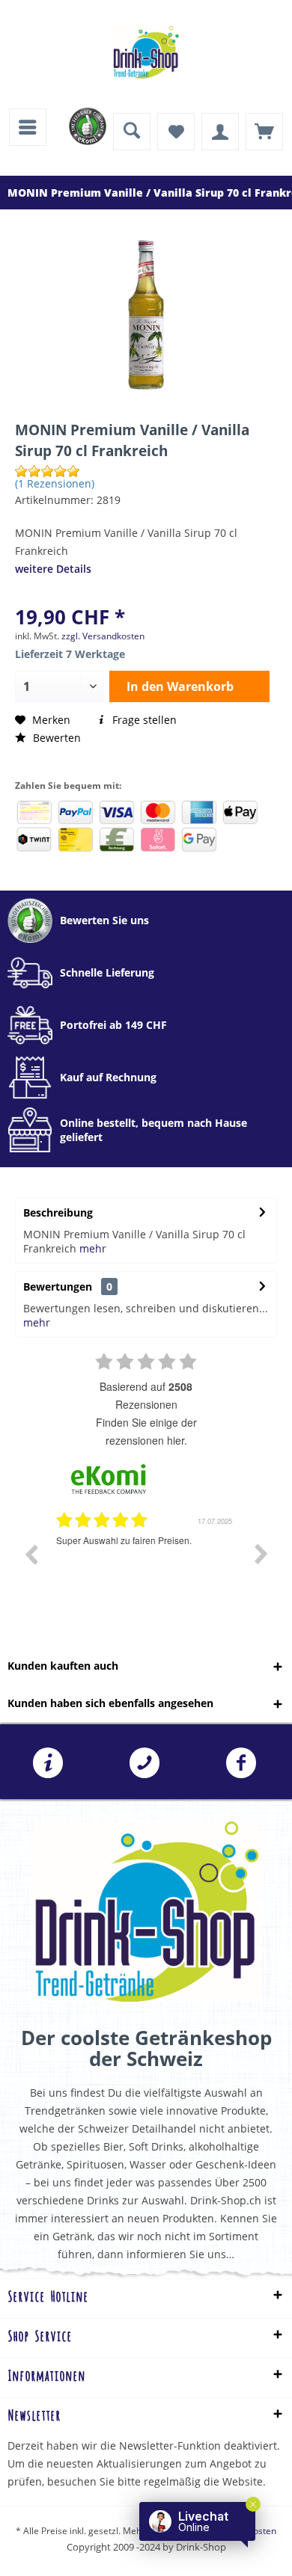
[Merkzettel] (176, 132)
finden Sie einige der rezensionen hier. (146, 1431)
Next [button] (261, 1554)
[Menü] (28, 127)
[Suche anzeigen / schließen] (132, 132)
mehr (93, 1248)
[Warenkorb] (264, 132)
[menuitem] (28, 127)
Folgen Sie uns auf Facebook (241, 1763)
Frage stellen (143, 720)
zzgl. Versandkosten (103, 636)
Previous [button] (31, 1554)
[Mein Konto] (220, 132)
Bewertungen (58, 1287)
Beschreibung (58, 1212)
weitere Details (53, 569)
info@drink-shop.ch (48, 1763)
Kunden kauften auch (63, 1666)
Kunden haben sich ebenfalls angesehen (110, 1703)
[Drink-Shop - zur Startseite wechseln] (146, 52)
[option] (146, 1565)
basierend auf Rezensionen (146, 1395)
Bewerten (55, 738)
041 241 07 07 (145, 1763)
